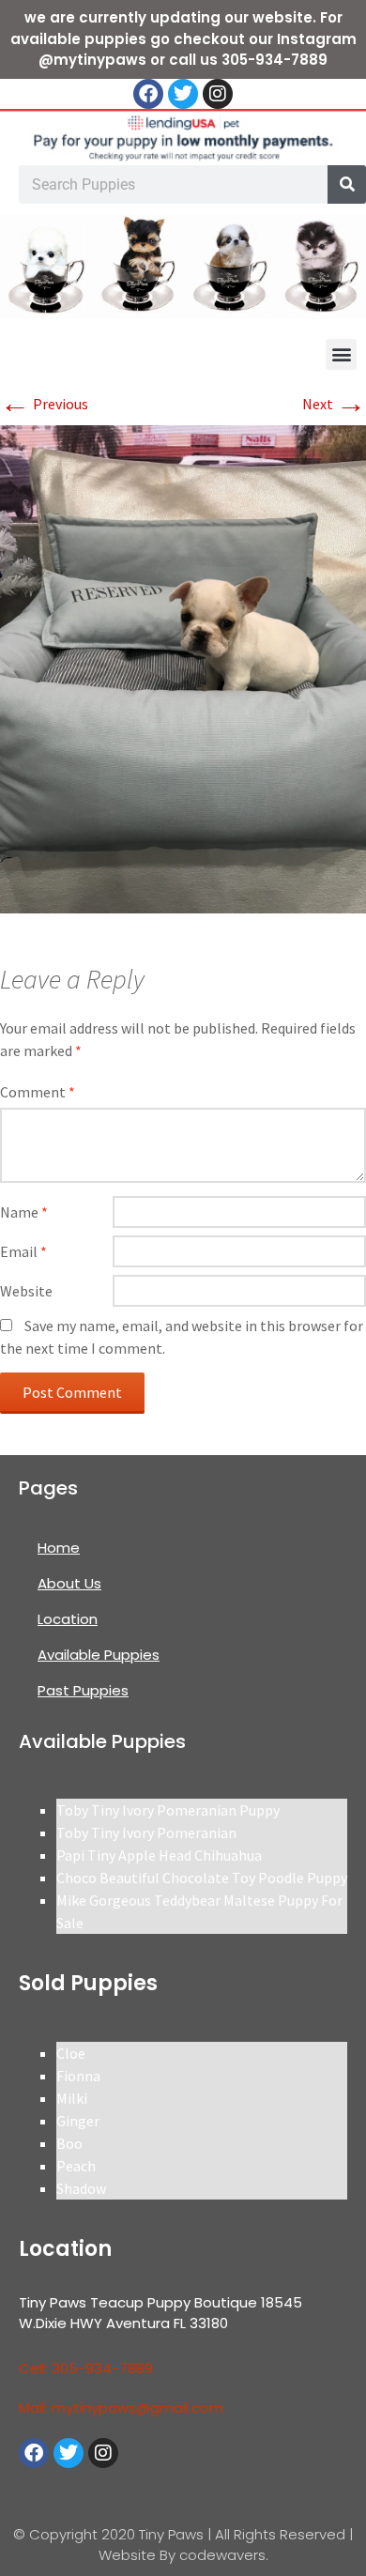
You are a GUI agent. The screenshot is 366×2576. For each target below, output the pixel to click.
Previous (44, 404)
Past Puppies (83, 1690)
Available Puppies (99, 1655)
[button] (341, 354)
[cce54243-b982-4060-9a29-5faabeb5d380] (183, 667)
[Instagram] (218, 94)
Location (68, 1619)
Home (59, 1548)
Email (23, 1251)
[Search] (347, 184)
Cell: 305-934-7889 (86, 2368)
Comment (38, 1092)
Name (24, 1212)
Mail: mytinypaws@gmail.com (121, 2407)
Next (334, 404)
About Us (69, 1583)
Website (26, 1291)
